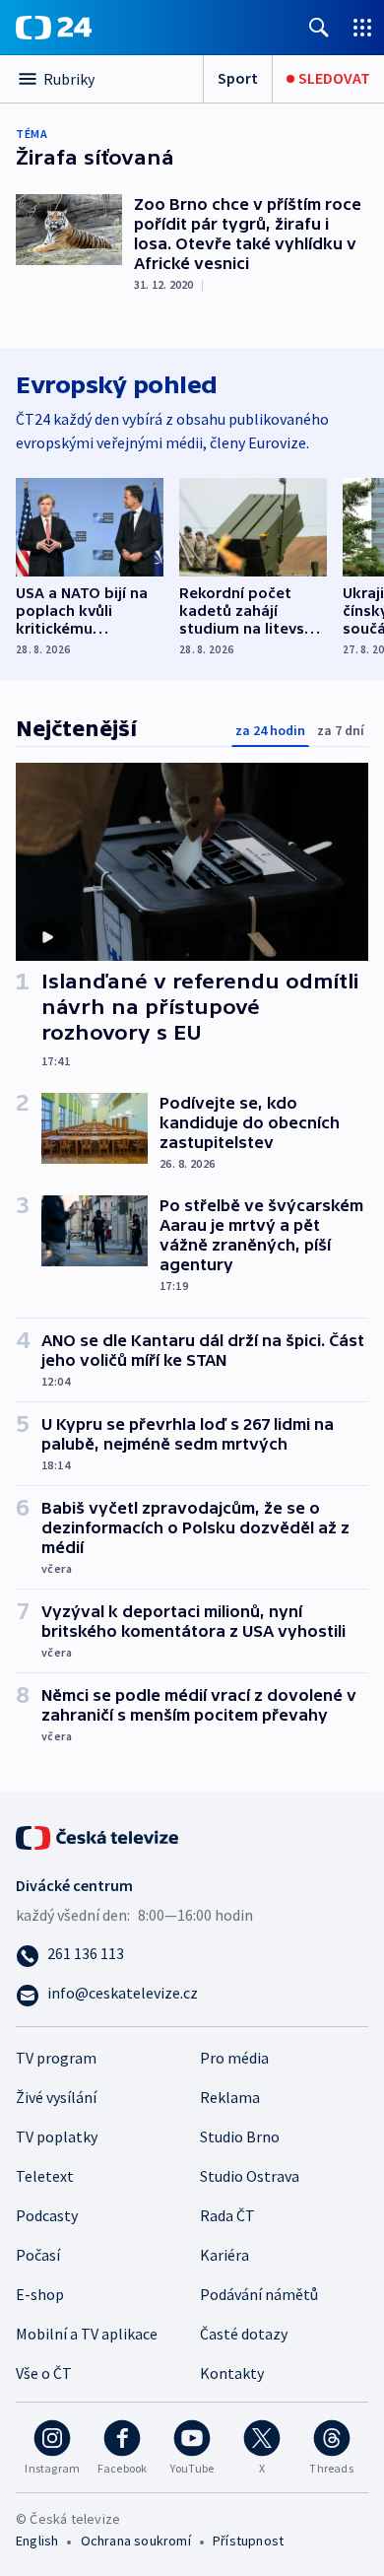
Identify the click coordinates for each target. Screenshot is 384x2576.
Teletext (45, 2176)
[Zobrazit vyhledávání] (319, 27)
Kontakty (232, 2373)
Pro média (234, 2058)
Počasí (38, 2255)
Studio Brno (240, 2136)
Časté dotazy (244, 2334)
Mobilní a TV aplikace (87, 2334)
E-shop (40, 2294)
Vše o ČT (44, 2373)
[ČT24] (54, 28)
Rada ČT (227, 2215)
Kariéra (224, 2255)
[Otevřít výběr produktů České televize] (362, 27)
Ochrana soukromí (136, 2541)
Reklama (230, 2097)
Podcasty (47, 2215)
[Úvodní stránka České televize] (98, 1835)
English (37, 2541)
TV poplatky (57, 2136)
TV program (56, 2058)
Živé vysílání (56, 2097)
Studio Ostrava (250, 2176)
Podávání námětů (259, 2294)
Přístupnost (248, 2541)
